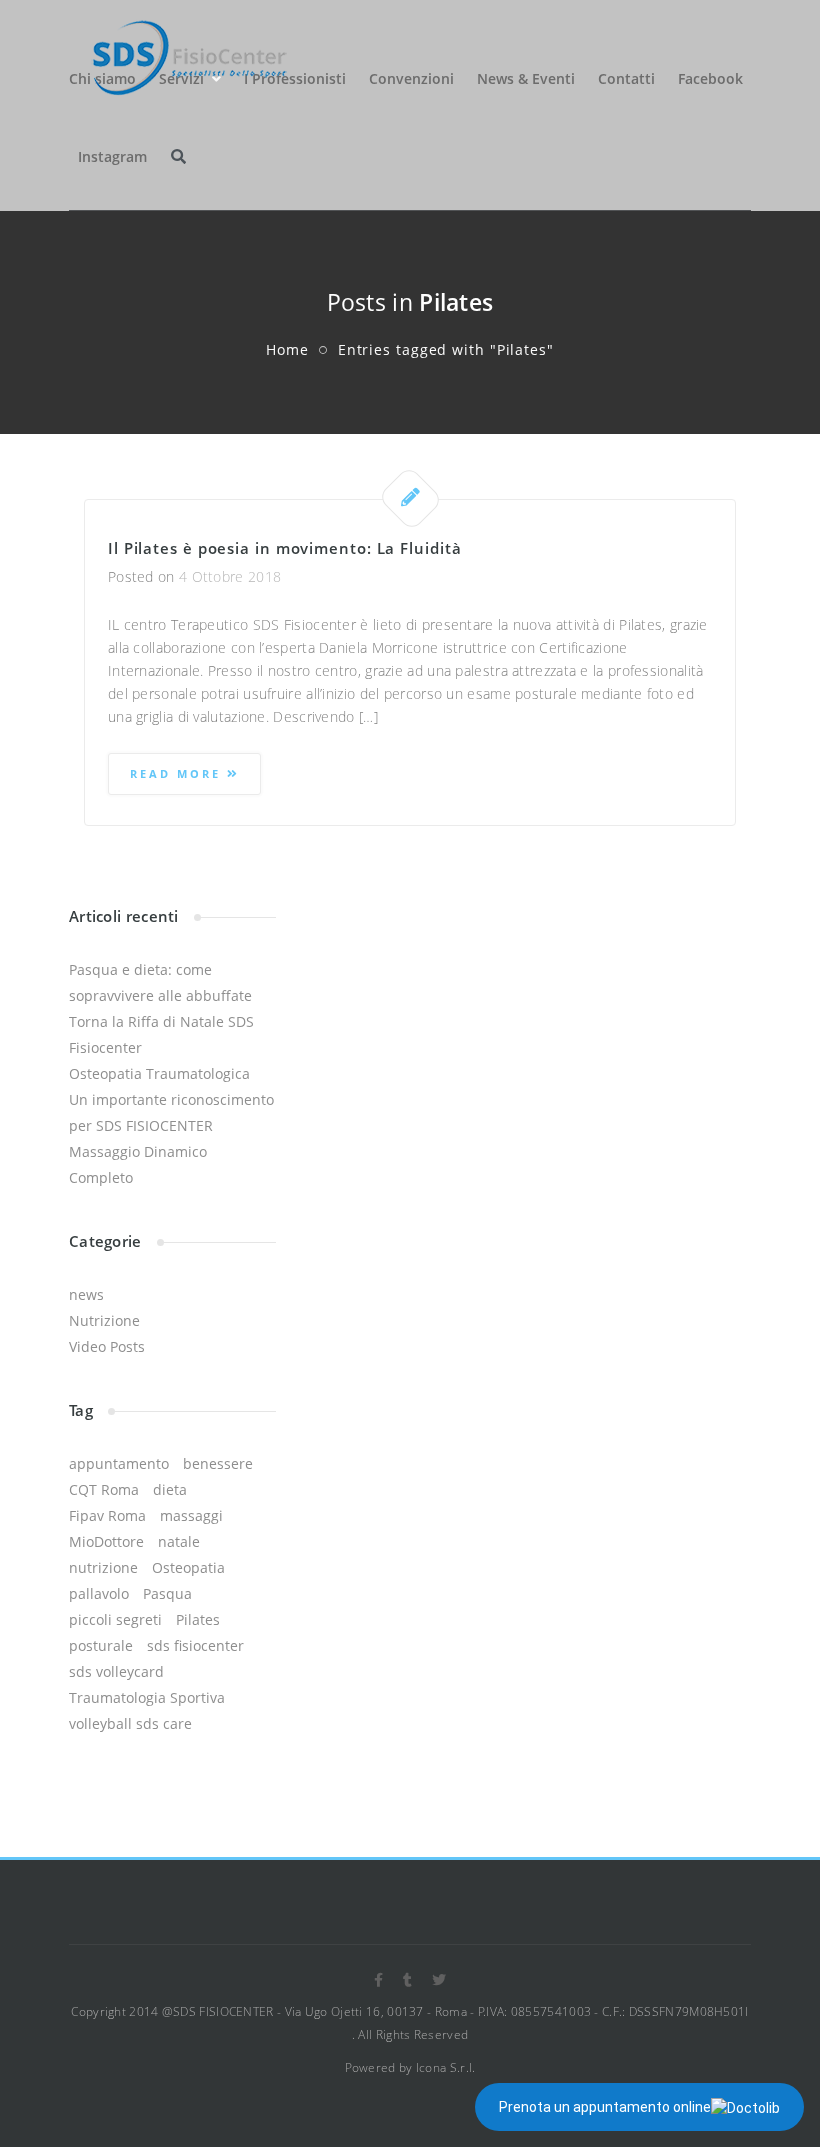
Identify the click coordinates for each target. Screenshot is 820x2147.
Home (287, 349)
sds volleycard (116, 1671)
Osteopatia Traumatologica (159, 1073)
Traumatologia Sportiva (147, 1697)
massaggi (191, 1515)
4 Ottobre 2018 (230, 576)
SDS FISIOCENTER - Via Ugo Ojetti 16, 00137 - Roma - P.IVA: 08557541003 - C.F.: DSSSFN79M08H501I (461, 2011)
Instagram (112, 156)
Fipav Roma (107, 1515)
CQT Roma (104, 1489)
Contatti (626, 78)
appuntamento (119, 1463)
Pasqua (167, 1593)
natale (179, 1541)
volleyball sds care (130, 1723)
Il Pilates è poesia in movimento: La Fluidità (285, 548)
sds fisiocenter (195, 1645)
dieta (170, 1489)
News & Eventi (526, 78)
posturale (101, 1645)
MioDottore (106, 1541)
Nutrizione (104, 1320)
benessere (218, 1463)
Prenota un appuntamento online (605, 2107)
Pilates (198, 1619)
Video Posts (107, 1346)
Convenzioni (411, 78)
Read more (178, 773)
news (86, 1294)
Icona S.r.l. (446, 2067)
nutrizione (103, 1567)
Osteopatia (188, 1567)
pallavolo (99, 1593)
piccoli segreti (115, 1619)
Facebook (710, 78)
